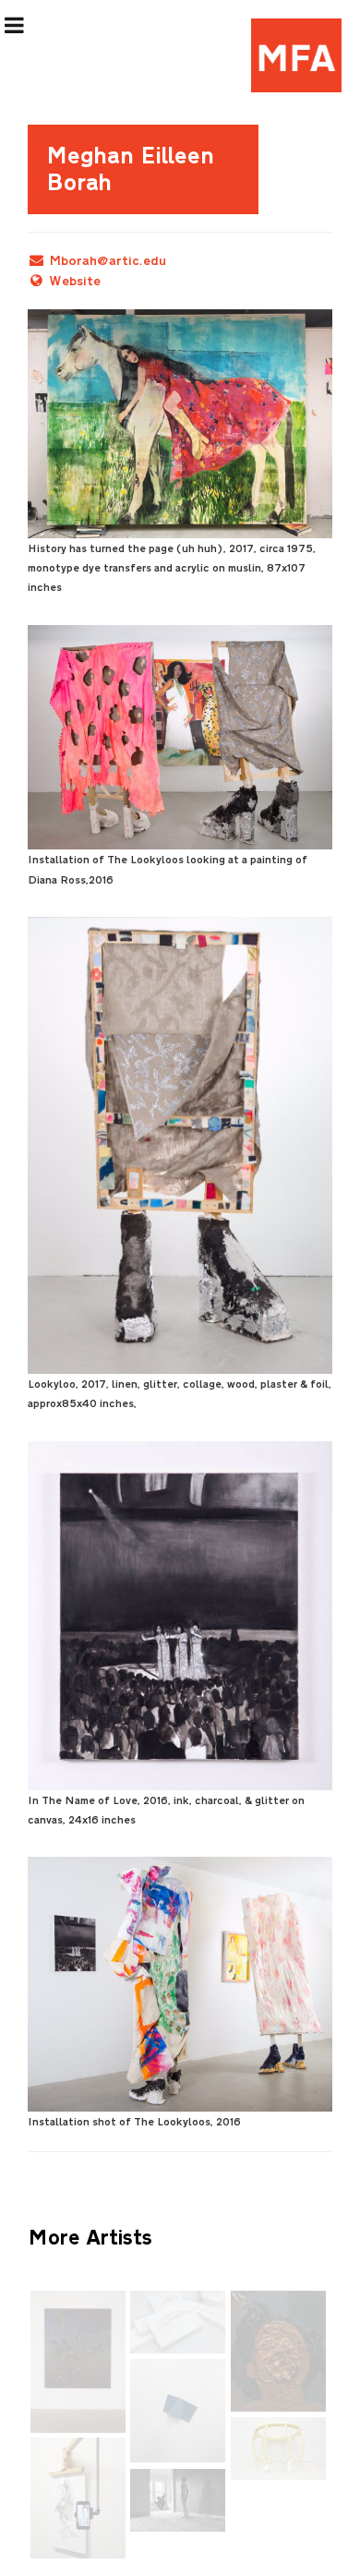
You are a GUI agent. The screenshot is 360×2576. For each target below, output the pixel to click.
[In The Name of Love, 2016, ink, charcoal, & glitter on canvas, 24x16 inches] (180, 1616)
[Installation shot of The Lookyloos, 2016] (180, 1984)
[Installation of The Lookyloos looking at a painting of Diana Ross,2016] (180, 737)
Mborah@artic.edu (108, 261)
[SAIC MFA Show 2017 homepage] (296, 55)
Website (75, 281)
